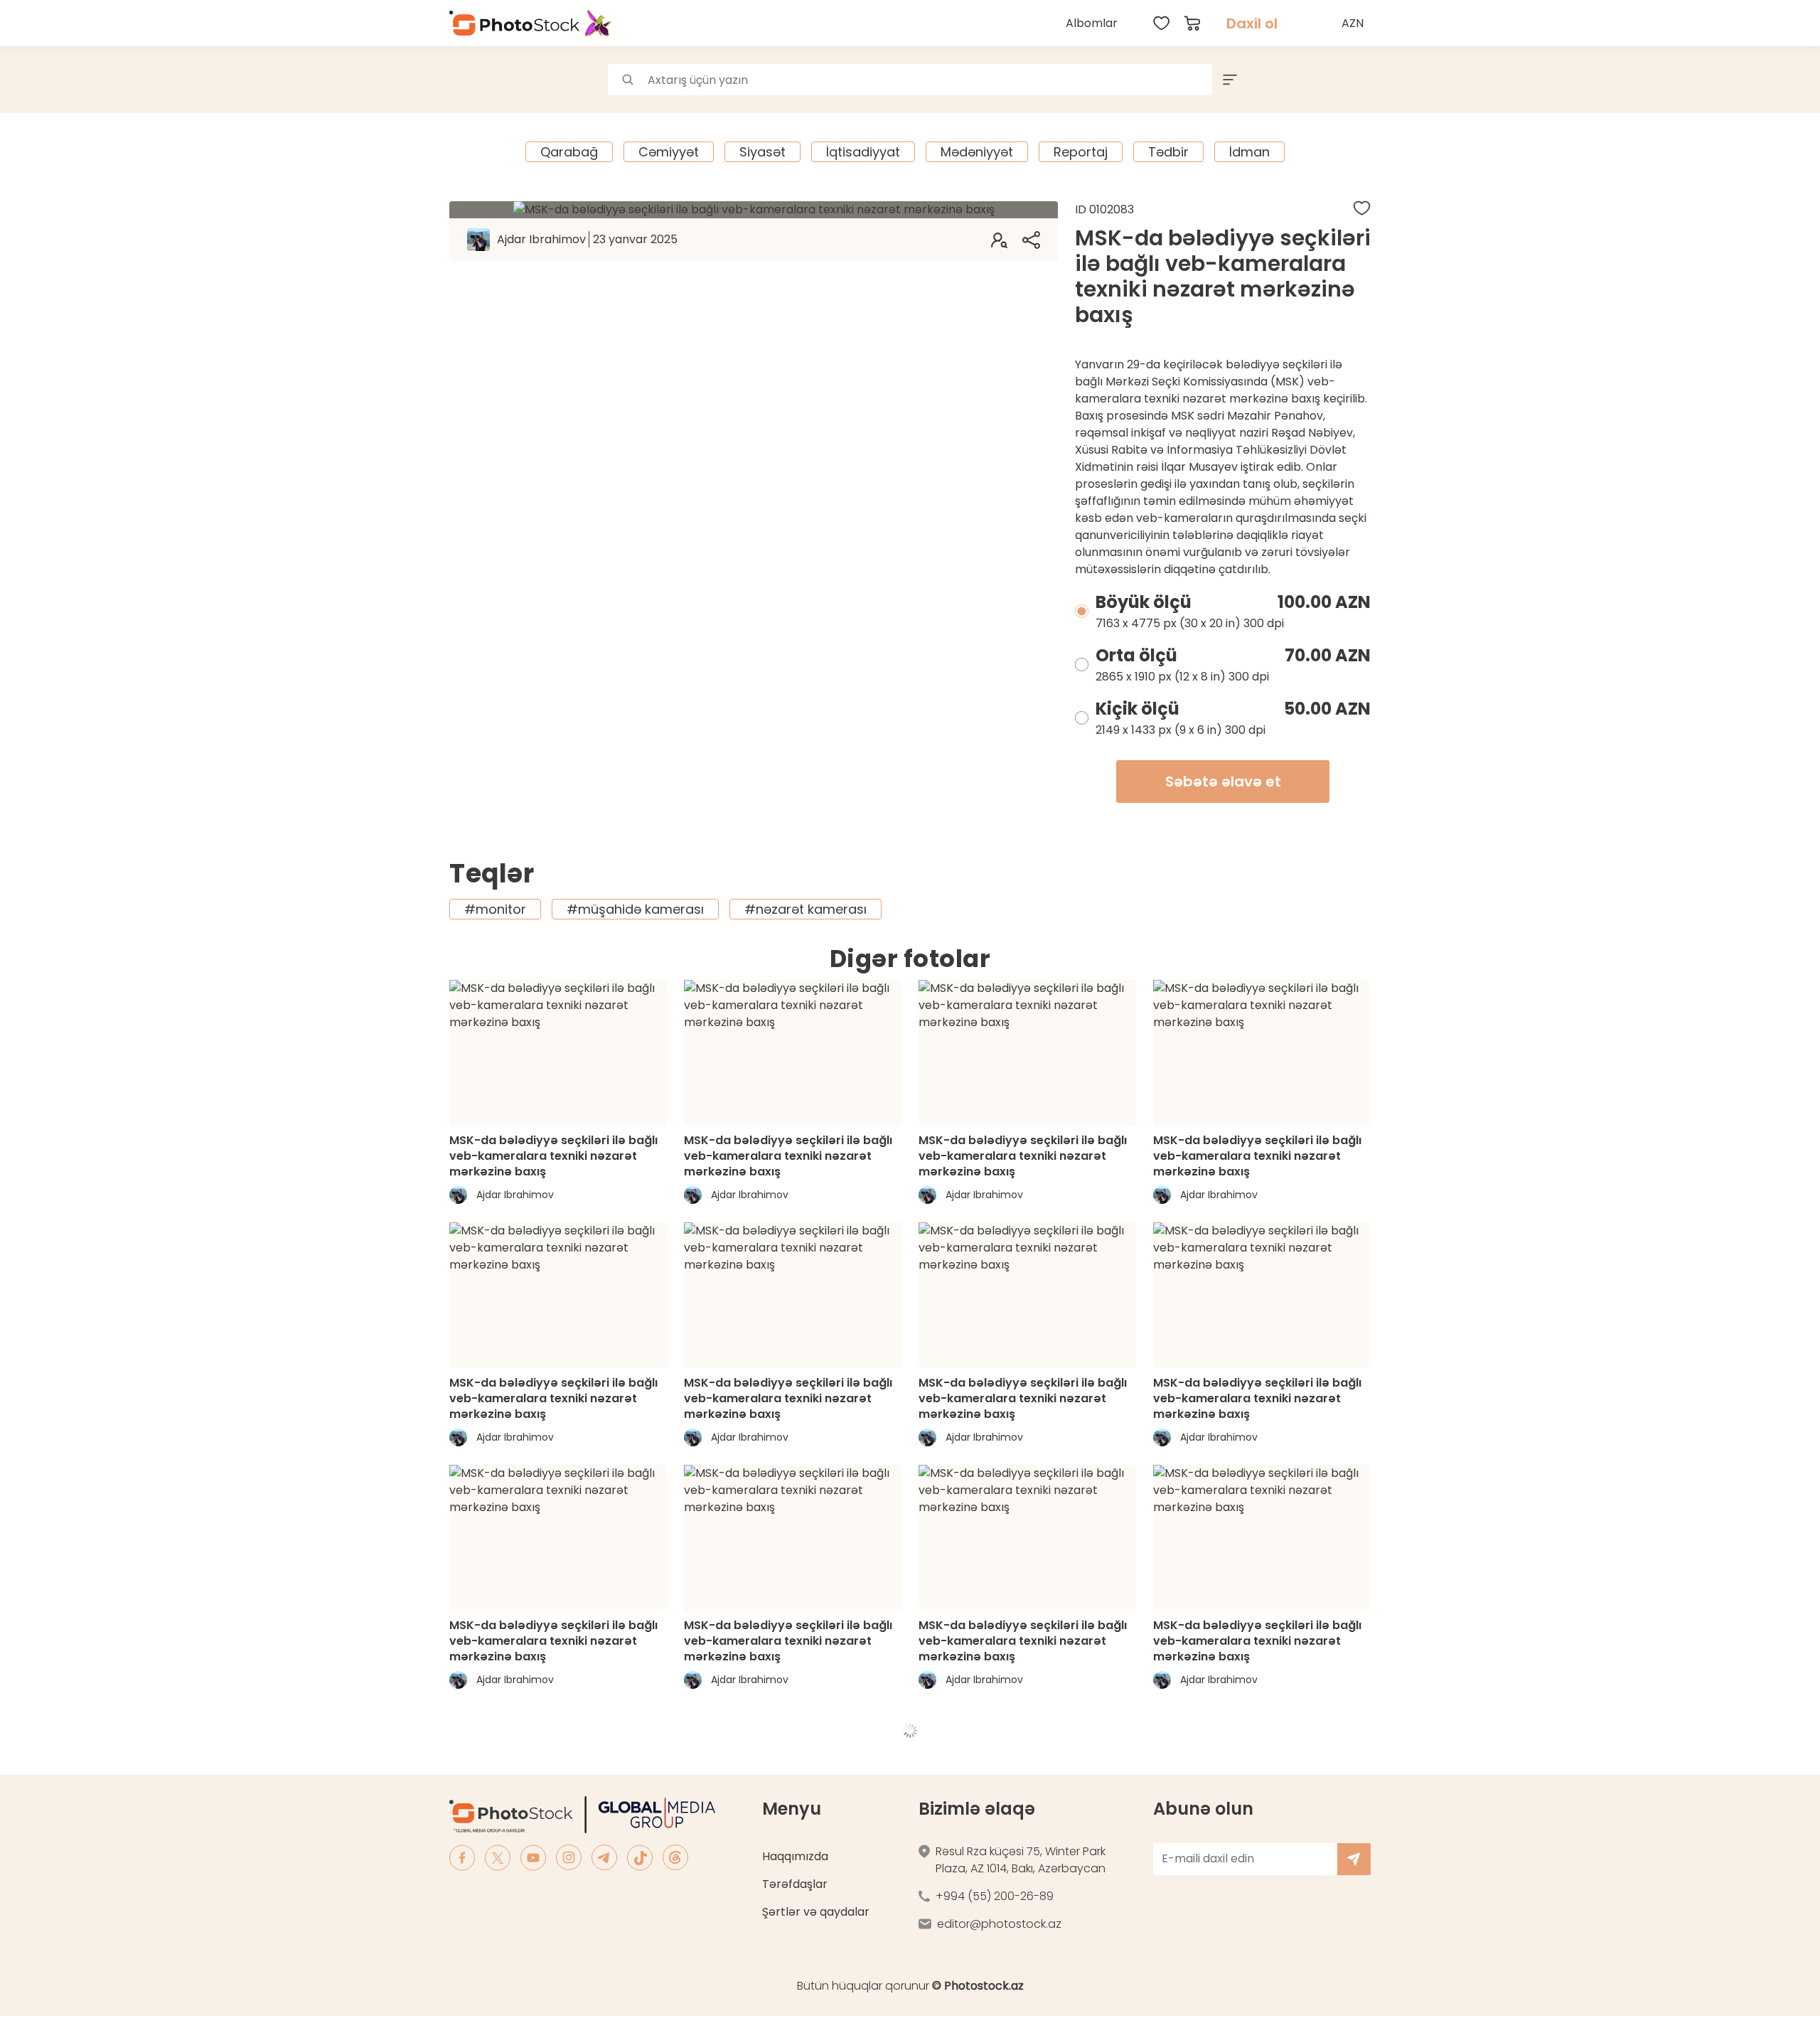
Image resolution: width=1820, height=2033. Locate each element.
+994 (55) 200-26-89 (995, 1896)
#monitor (495, 909)
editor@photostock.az (999, 1924)
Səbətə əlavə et (1223, 781)
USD (1354, 57)
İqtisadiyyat (863, 152)
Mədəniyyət (977, 152)
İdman (1249, 152)
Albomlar (1092, 23)
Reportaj (1081, 152)
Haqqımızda (795, 1856)
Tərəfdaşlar (795, 1884)
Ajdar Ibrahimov (587, 239)
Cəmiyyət (669, 152)
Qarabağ (569, 152)
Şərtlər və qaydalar (816, 1912)
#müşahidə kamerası (635, 909)
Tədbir (1168, 152)
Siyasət (762, 152)
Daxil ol (1252, 23)
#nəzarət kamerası (805, 909)
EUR (1354, 88)
